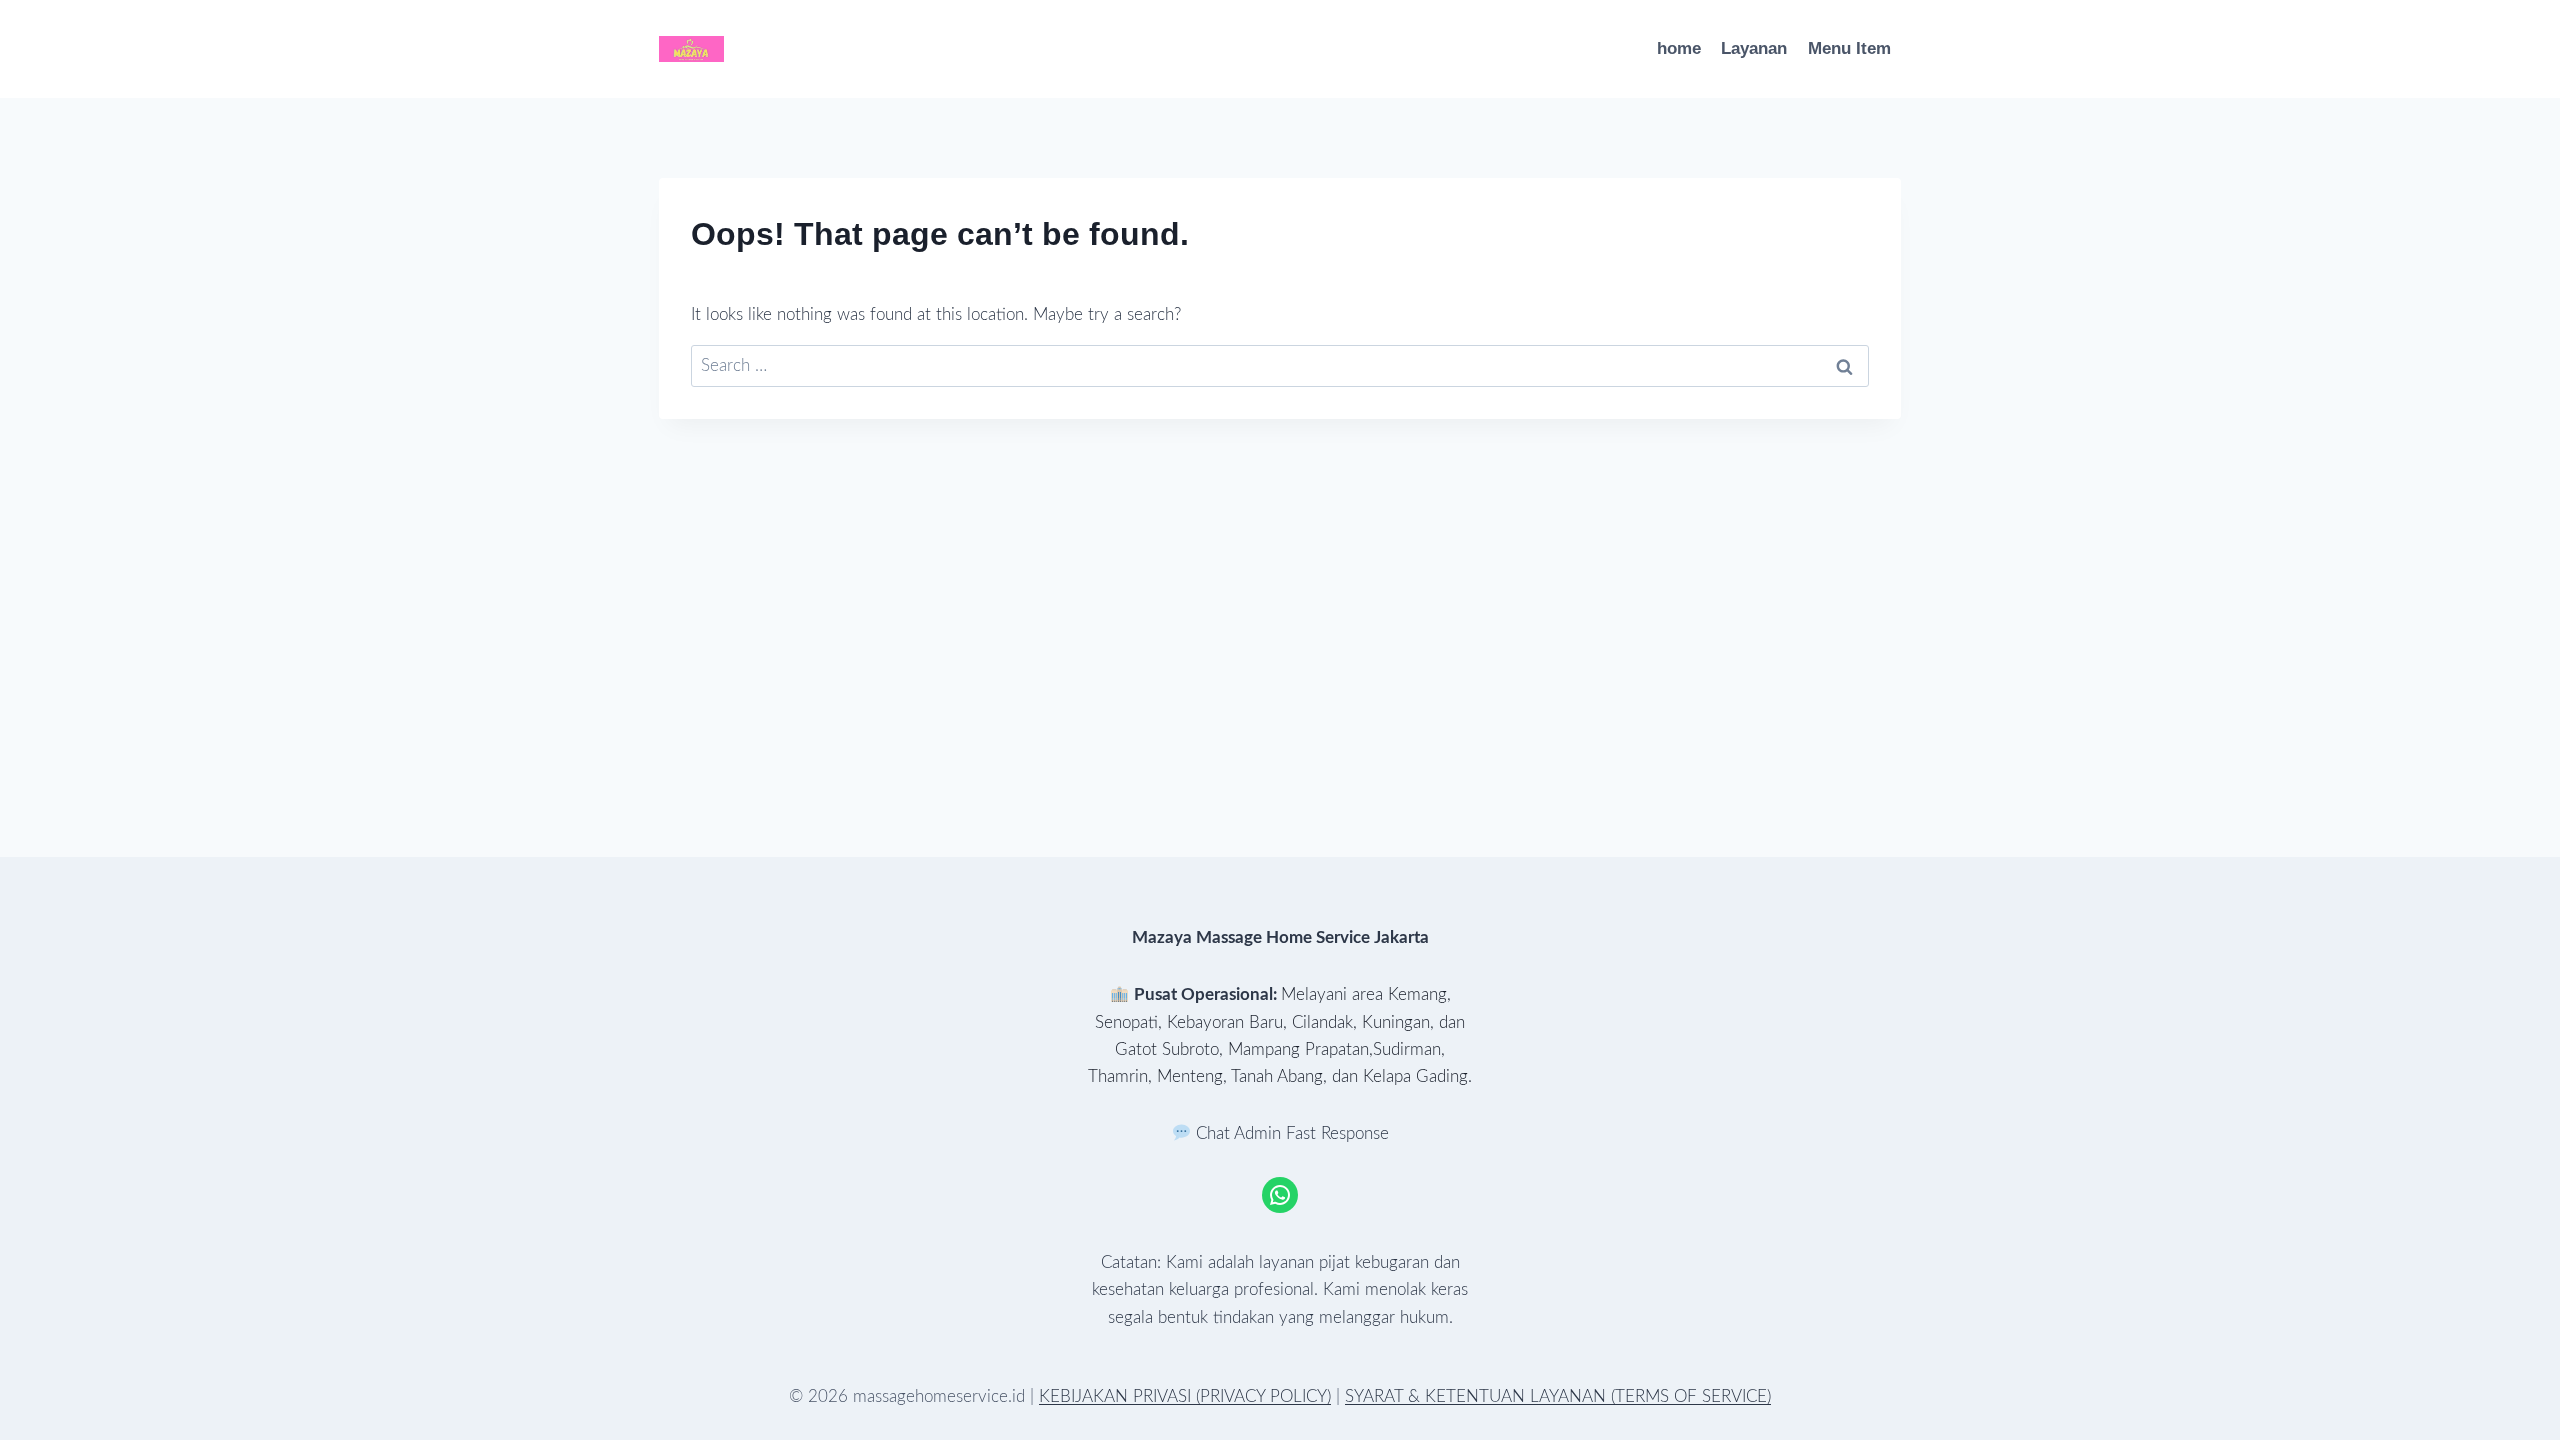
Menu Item (1849, 48)
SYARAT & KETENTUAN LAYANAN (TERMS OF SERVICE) (1558, 1396)
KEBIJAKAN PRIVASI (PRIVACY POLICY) (1185, 1396)
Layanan (1754, 48)
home (1679, 48)
